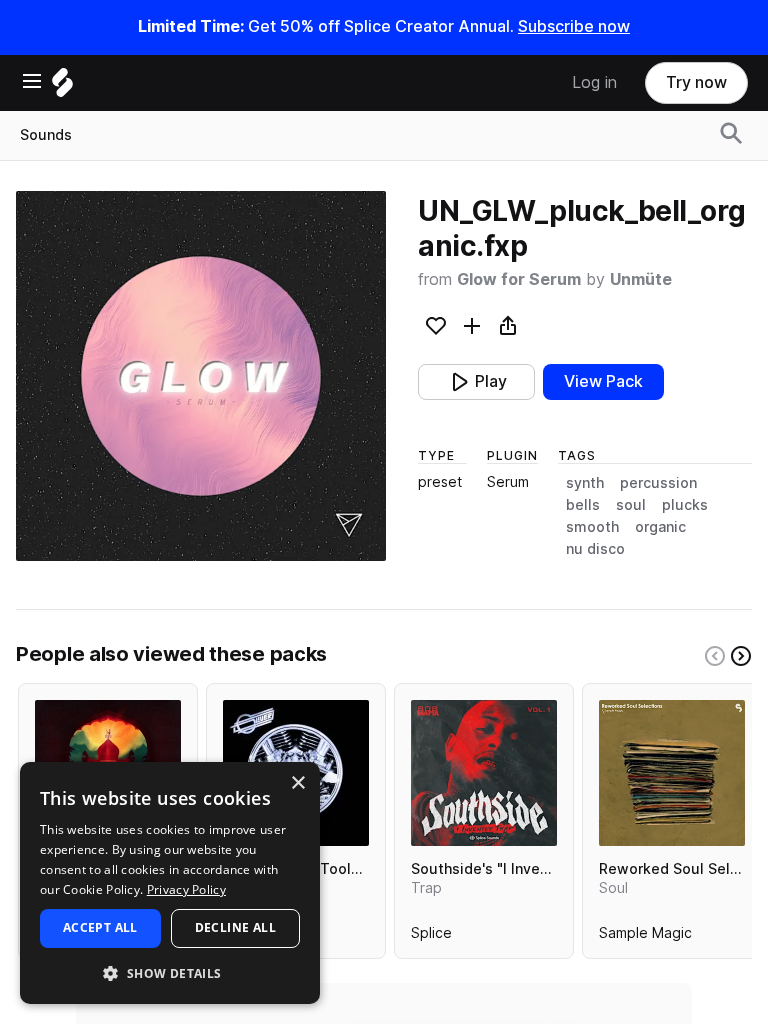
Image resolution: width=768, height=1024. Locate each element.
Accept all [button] (100, 927)
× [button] (297, 783)
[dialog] (170, 883)
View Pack (603, 381)
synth (585, 483)
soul (631, 505)
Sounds (46, 135)
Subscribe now (574, 26)
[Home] (62, 87)
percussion (658, 483)
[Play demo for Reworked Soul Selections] (672, 773)
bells (583, 505)
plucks (685, 505)
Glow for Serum (519, 279)
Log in (594, 82)
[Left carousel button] (715, 656)
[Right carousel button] (741, 656)
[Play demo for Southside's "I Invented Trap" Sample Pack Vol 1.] (484, 773)
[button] (170, 972)
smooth (592, 527)
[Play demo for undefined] (201, 376)
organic (660, 527)
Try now (696, 82)
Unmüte (641, 279)
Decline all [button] (235, 927)
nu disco (595, 549)
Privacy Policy (186, 889)
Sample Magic (645, 937)
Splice (431, 937)
